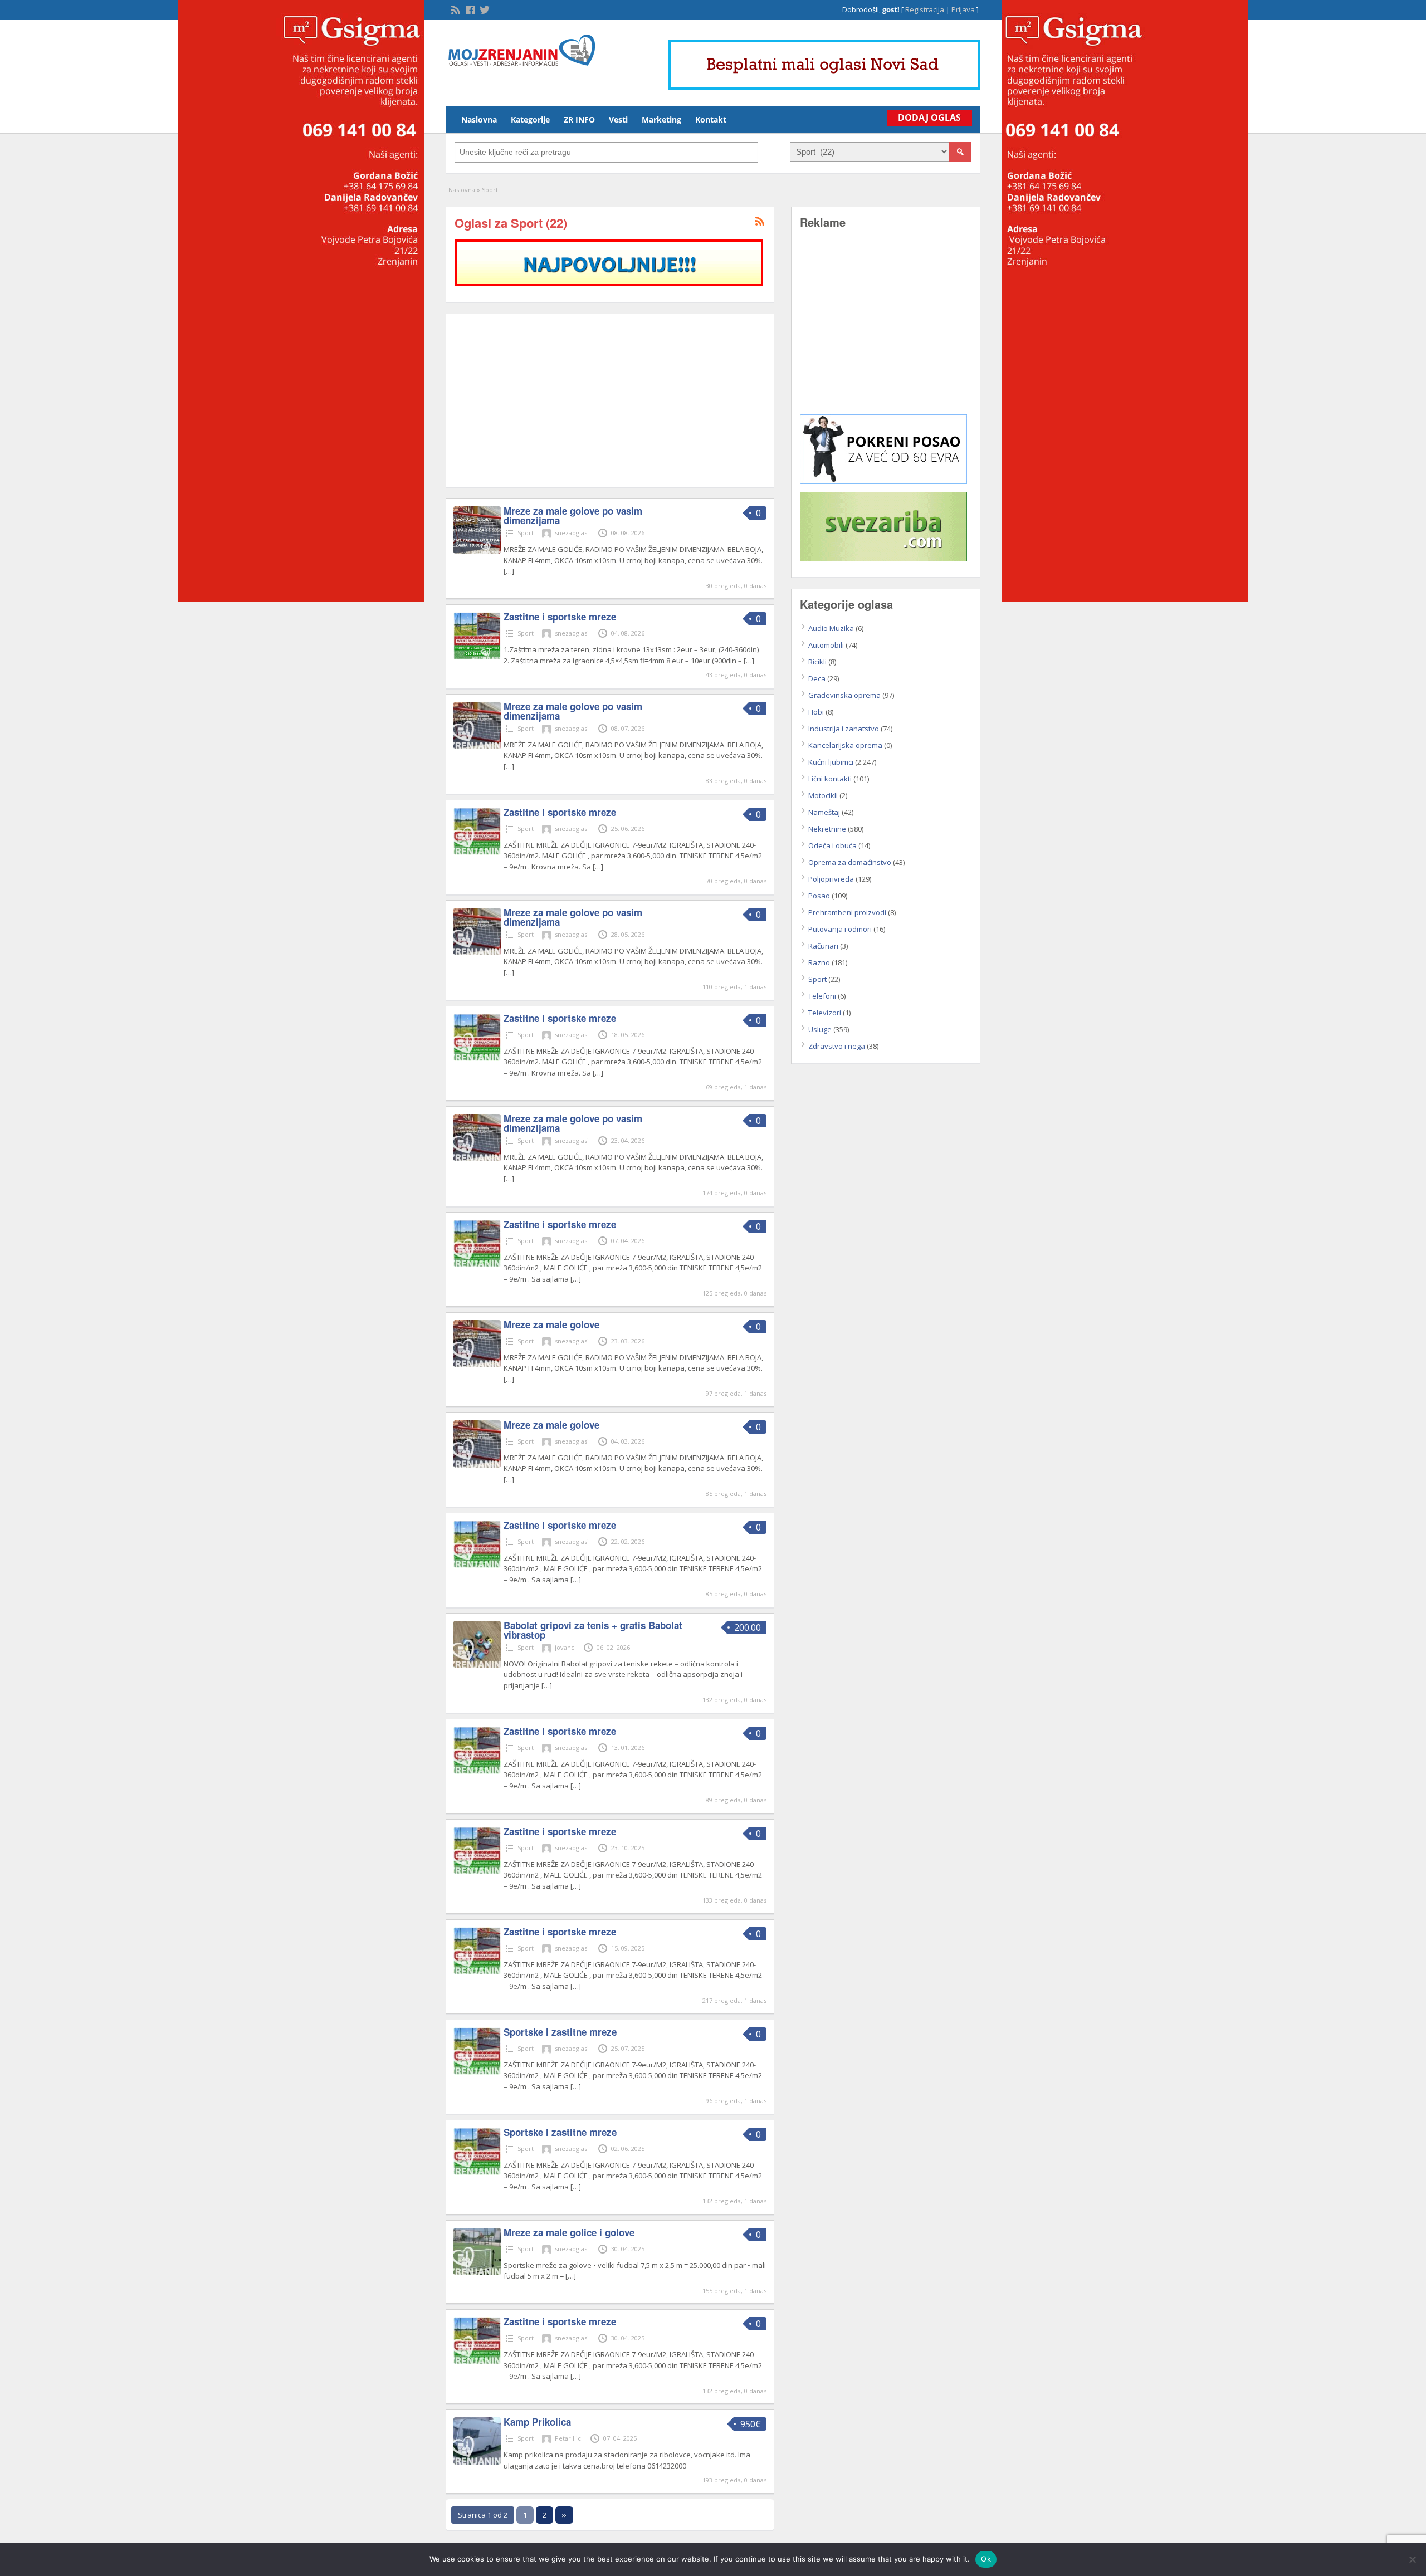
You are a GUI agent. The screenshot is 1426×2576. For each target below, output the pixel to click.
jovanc (565, 1647)
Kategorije (530, 119)
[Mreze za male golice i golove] (477, 2272)
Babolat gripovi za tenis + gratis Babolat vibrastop (593, 1630)
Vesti (618, 119)
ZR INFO (579, 119)
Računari (823, 946)
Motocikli (823, 795)
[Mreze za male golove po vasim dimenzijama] (477, 551)
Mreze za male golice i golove (569, 2232)
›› (564, 2515)
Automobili (826, 645)
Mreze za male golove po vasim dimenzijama (573, 515)
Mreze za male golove (551, 1324)
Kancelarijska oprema (845, 745)
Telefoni (822, 996)
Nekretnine (827, 829)
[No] (1412, 2559)
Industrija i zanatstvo (844, 729)
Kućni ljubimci (831, 762)
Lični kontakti (830, 779)
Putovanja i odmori (840, 929)
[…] (509, 571)
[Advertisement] (610, 400)
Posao (819, 896)
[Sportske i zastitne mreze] (477, 2072)
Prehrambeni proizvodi (847, 912)
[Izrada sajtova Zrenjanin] (883, 481)
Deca (817, 678)
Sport (526, 533)
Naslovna (479, 119)
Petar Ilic (568, 2438)
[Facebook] (469, 9)
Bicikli (817, 662)
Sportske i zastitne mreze (560, 2032)
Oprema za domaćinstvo (850, 862)
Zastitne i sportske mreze (560, 617)
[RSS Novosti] (455, 9)
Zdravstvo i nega (837, 1046)
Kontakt (711, 119)
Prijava (963, 9)
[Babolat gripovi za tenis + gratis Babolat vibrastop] (477, 1665)
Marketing (661, 119)
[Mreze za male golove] (477, 1365)
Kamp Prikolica (537, 2422)
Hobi (816, 712)
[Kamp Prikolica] (477, 2462)
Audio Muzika (831, 628)
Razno (819, 962)
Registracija (925, 9)
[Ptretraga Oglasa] (960, 152)
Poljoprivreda (831, 879)
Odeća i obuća (832, 845)
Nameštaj (824, 812)
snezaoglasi (572, 533)
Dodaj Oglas (929, 118)
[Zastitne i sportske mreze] (477, 657)
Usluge (820, 1029)
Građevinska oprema (844, 695)
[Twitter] (484, 9)
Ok (986, 2559)
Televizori (825, 1013)
